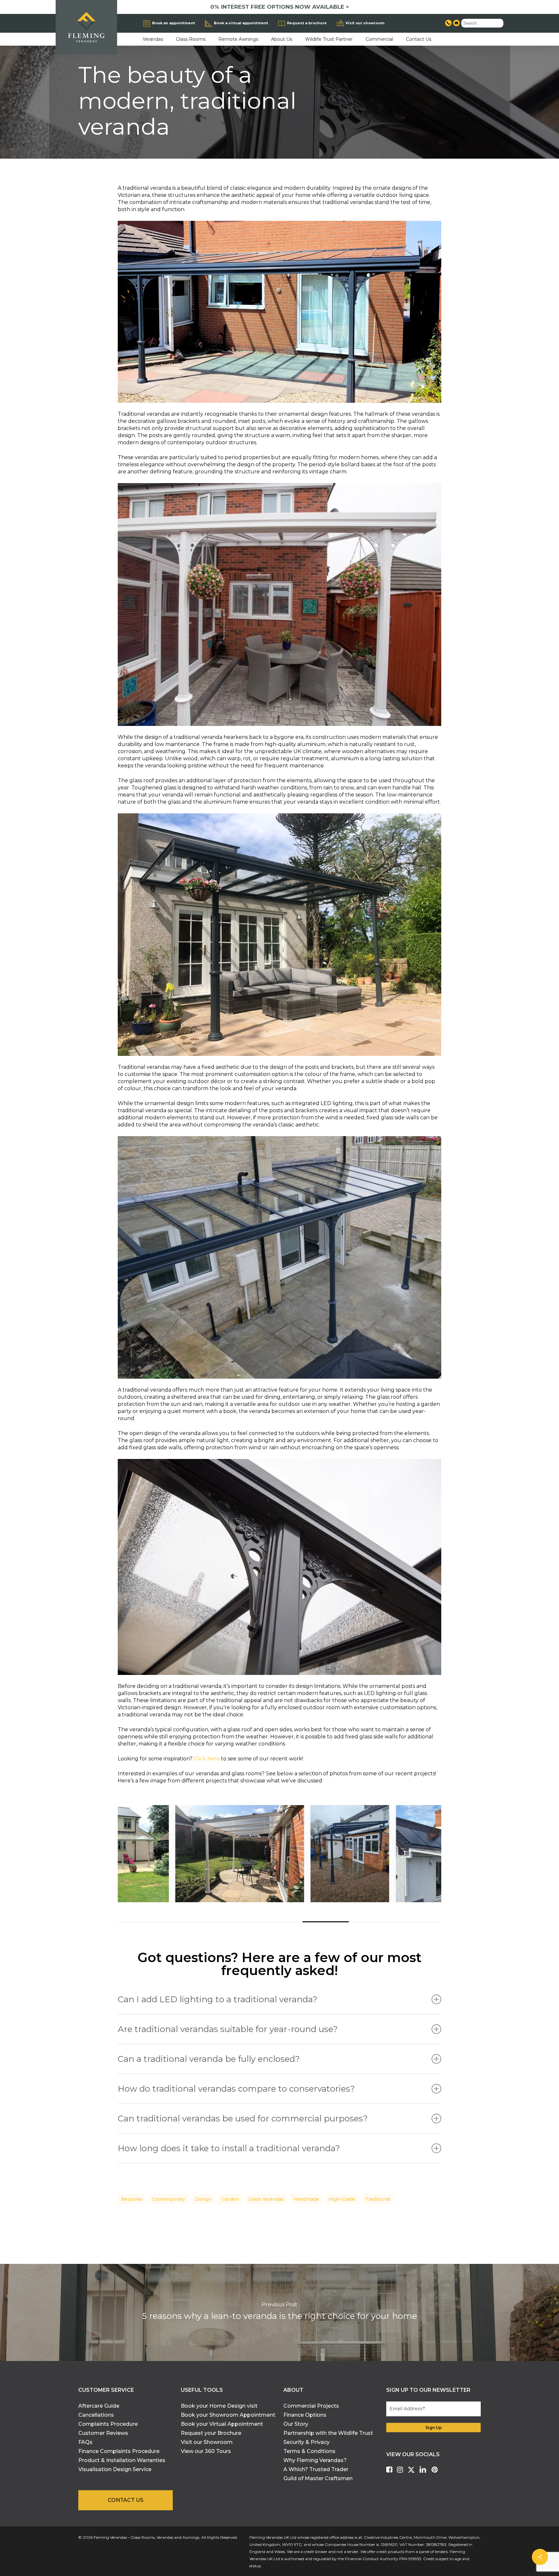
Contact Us (419, 39)
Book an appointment (174, 23)
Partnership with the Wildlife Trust (328, 2433)
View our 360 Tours (206, 2451)
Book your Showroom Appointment (228, 2415)
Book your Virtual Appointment (222, 2424)
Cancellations (96, 2415)
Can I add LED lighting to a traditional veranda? (218, 1999)
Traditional (378, 2199)
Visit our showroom (365, 23)
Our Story (296, 2424)
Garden (230, 2199)
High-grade (342, 2199)
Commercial (379, 39)
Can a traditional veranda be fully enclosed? (209, 2059)
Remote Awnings (238, 39)
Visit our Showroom (207, 2442)
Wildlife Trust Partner (329, 39)
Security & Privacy (307, 2442)
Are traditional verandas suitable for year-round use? (228, 2029)
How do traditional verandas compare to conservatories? (236, 2089)
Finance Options (305, 2415)
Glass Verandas (266, 2199)
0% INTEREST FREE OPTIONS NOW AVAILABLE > (280, 7)
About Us (282, 39)
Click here (207, 1759)
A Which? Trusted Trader (316, 2469)
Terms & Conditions (309, 2451)
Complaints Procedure (108, 2424)
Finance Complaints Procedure (119, 2451)
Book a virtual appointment (241, 23)
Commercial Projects (311, 2406)
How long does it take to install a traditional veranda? (229, 2148)
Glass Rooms (191, 39)
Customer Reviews (103, 2433)
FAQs (85, 2442)
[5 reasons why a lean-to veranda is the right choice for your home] (279, 2312)
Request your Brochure (211, 2433)
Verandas (153, 39)
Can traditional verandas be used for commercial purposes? (243, 2118)
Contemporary (169, 2199)
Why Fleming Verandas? (315, 2460)
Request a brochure (307, 23)
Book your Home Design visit (219, 2406)
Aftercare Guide (99, 2406)
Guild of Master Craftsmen (318, 2478)
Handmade (306, 2199)
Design (203, 2199)
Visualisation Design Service (115, 2469)
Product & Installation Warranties (122, 2460)
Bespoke (132, 2199)
